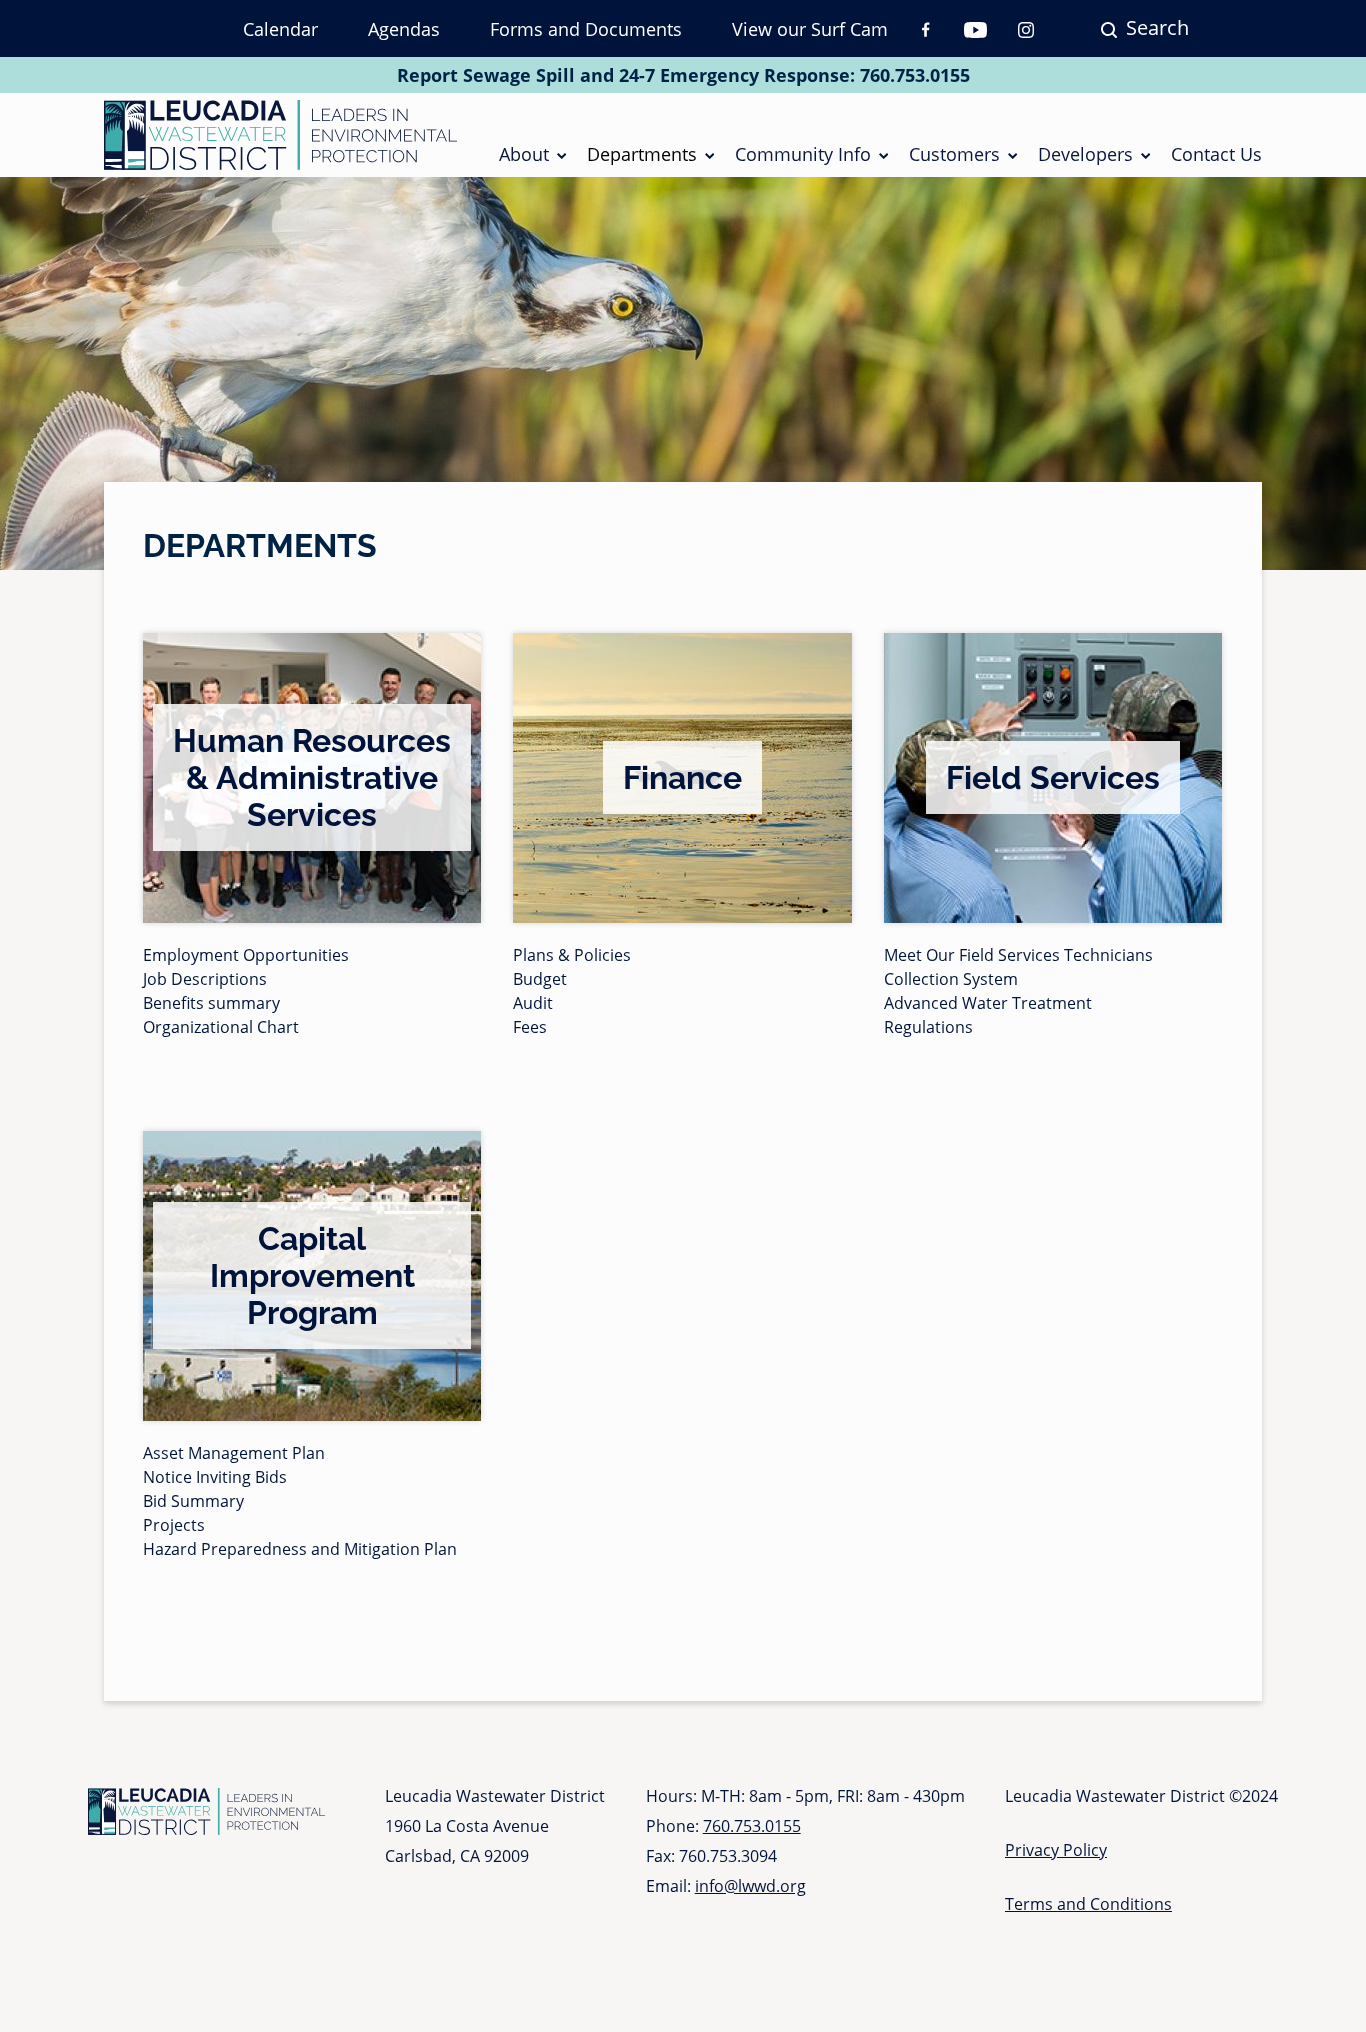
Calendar (280, 29)
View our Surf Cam (810, 29)
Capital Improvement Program (312, 1275)
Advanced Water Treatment (988, 1003)
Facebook (926, 30)
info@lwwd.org (750, 1886)
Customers (954, 154)
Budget (540, 979)
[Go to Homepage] (280, 135)
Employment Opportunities (246, 955)
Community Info (803, 154)
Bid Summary (193, 1501)
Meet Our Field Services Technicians (1018, 955)
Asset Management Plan (234, 1453)
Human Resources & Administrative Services (312, 777)
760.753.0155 (915, 75)
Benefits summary (211, 1003)
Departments (642, 154)
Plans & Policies (572, 955)
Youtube (976, 30)
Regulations (928, 1027)
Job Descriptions (205, 979)
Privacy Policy (1056, 1850)
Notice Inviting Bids (215, 1477)
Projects (174, 1525)
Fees (530, 1027)
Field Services (1053, 777)
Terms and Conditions (1088, 1904)
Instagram (1026, 30)
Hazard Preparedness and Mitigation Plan (300, 1549)
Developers (1085, 154)
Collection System (951, 979)
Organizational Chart (221, 1027)
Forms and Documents (586, 29)
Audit (533, 1003)
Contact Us (1216, 154)
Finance (682, 777)
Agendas (404, 29)
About (524, 154)
